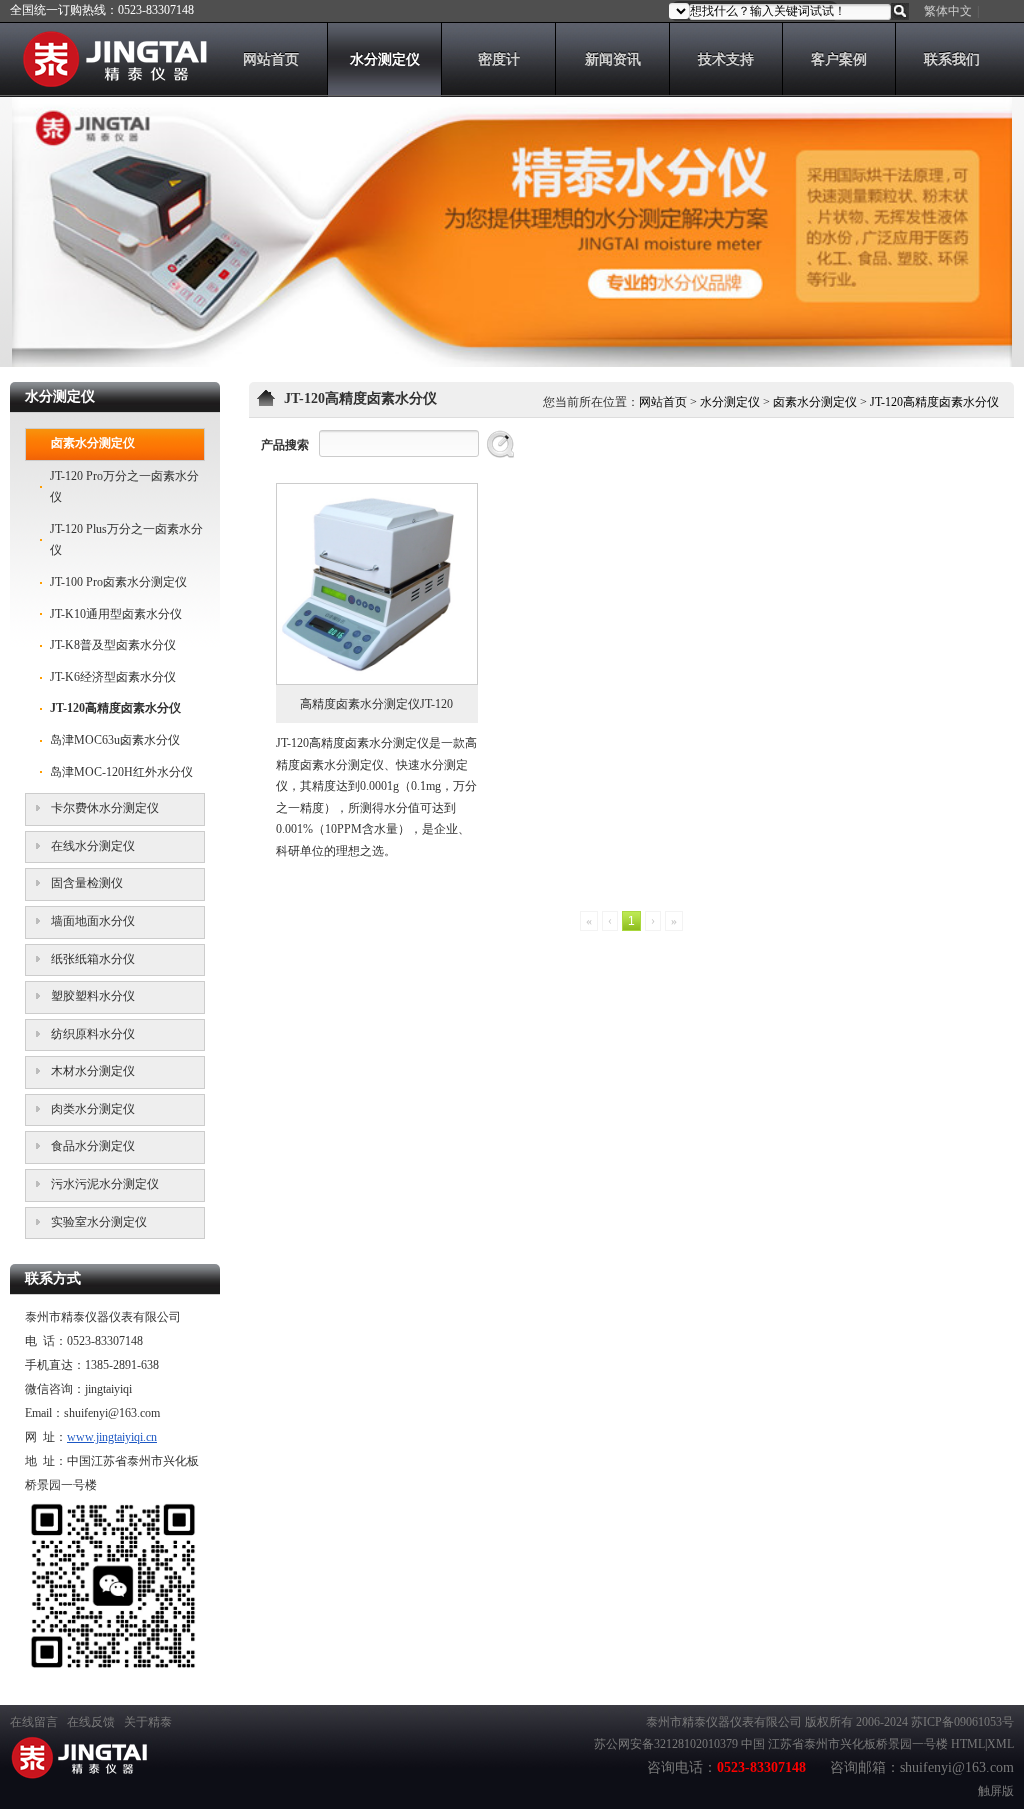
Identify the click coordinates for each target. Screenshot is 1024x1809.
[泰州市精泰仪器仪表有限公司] (108, 83)
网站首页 (663, 402)
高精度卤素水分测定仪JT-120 (376, 704)
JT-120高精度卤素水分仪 (934, 402)
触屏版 (996, 1791)
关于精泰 (148, 1722)
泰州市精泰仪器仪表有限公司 (724, 1722)
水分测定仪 (730, 402)
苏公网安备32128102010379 (666, 1744)
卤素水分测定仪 (815, 402)
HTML (968, 1744)
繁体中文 (948, 11)
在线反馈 (91, 1722)
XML (1000, 1744)
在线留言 (34, 1722)
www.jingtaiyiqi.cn (112, 1437)
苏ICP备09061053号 (962, 1722)
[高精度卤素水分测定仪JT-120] (377, 584)
